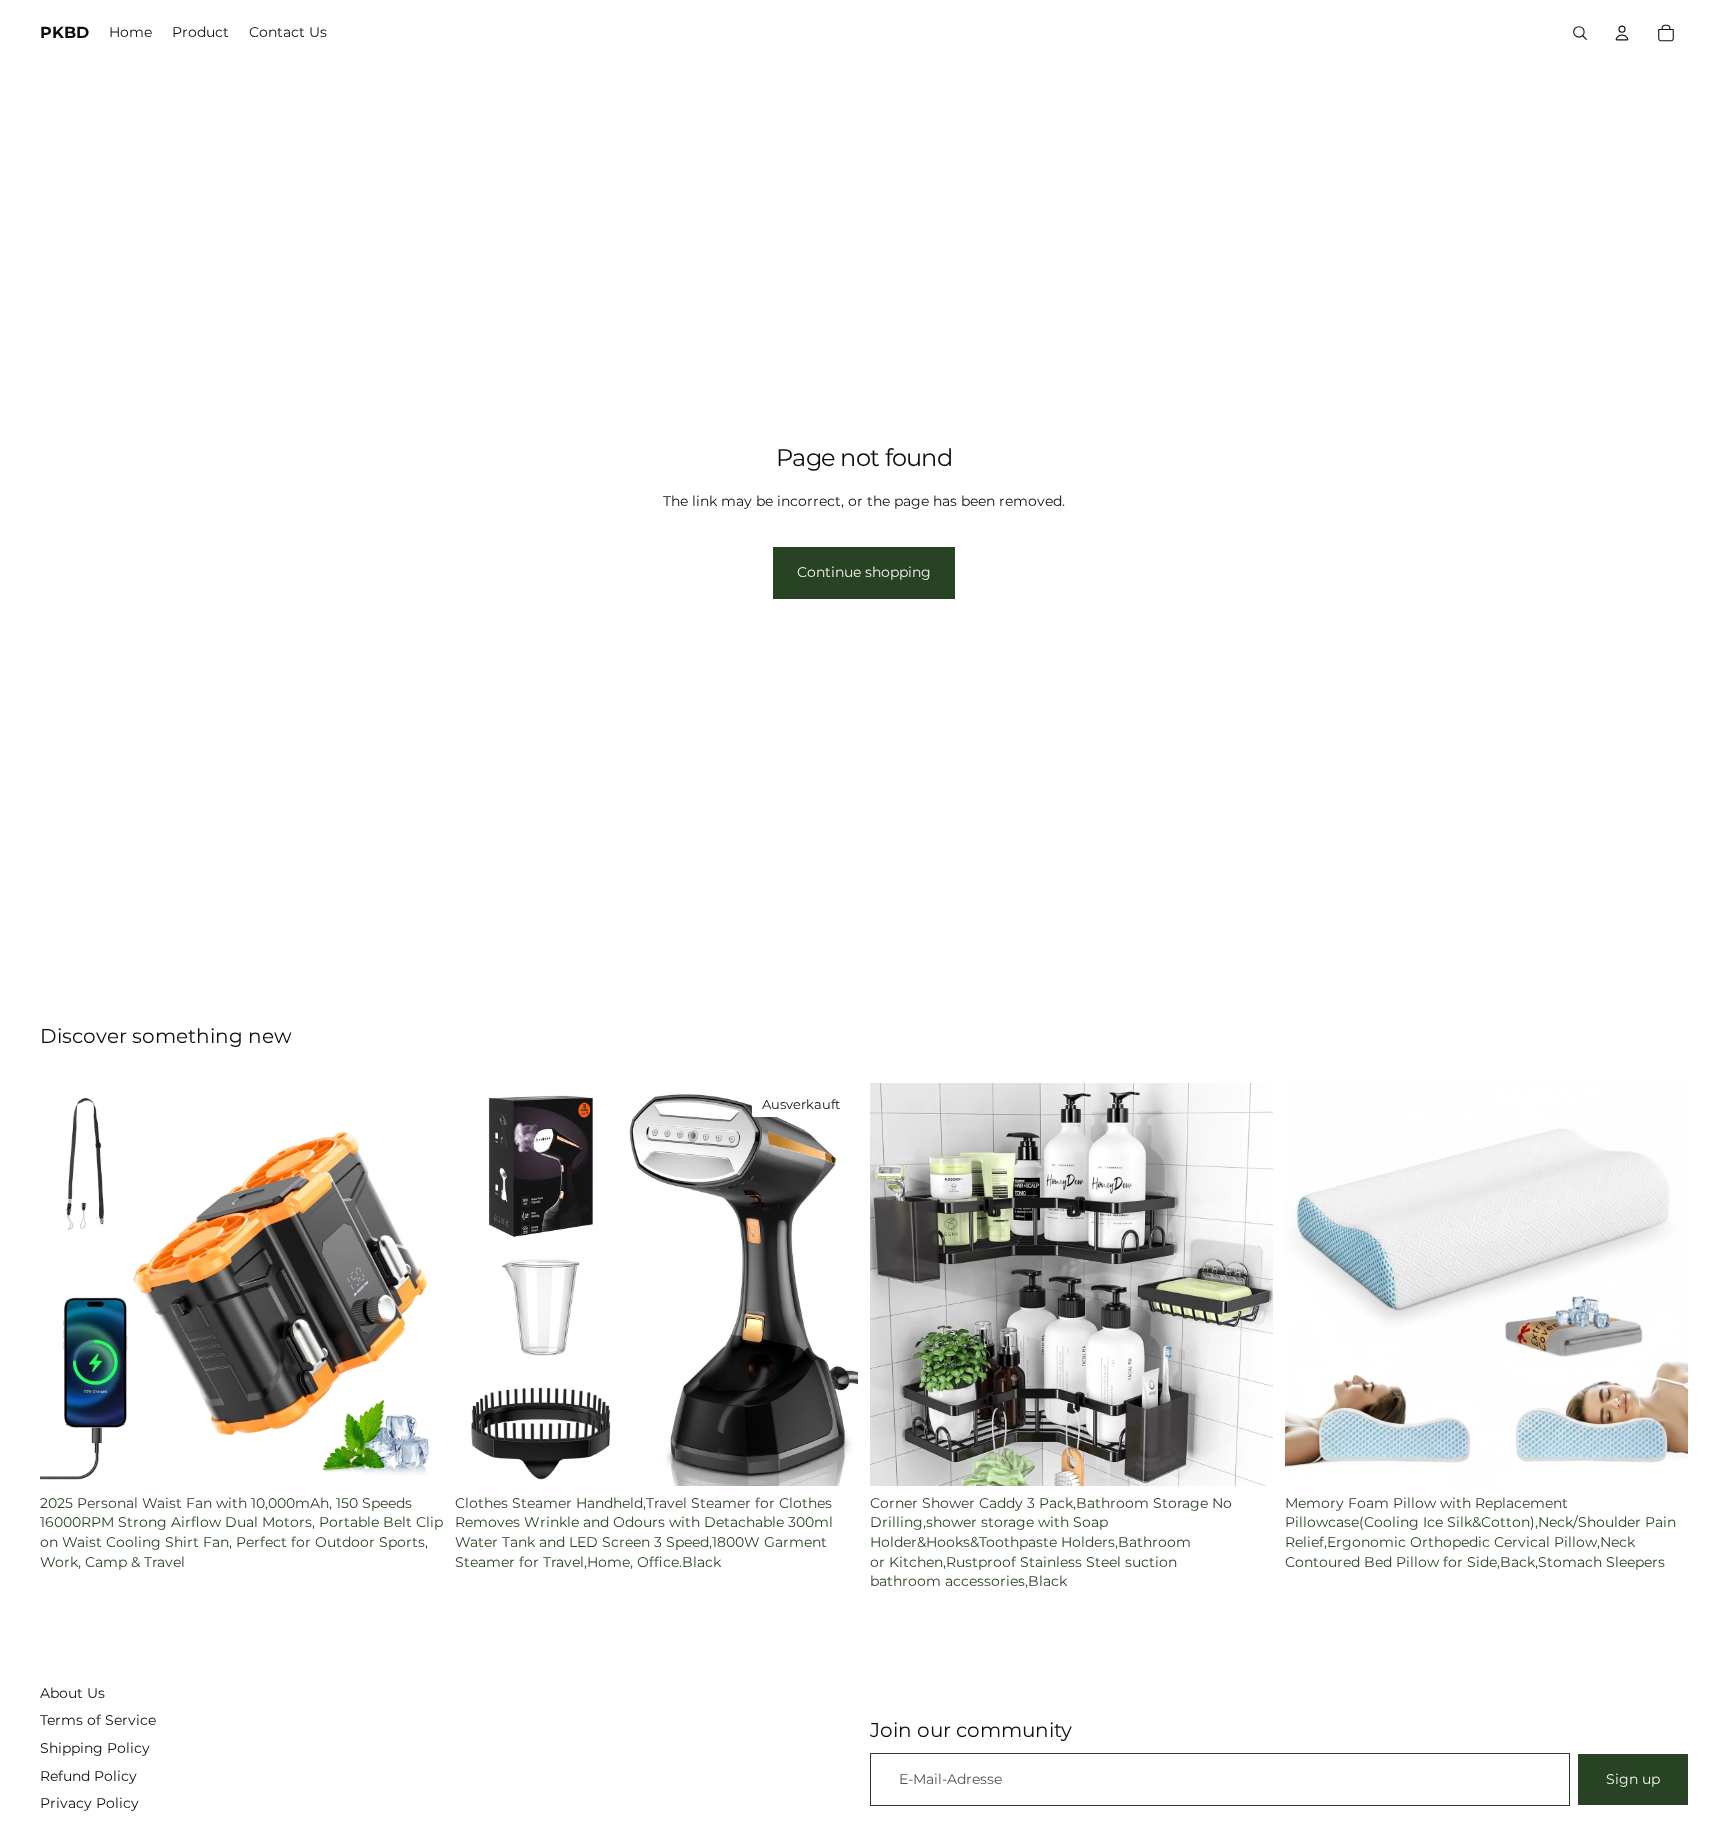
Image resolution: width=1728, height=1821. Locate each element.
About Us (72, 1693)
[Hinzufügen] (412, 1455)
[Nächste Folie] (413, 1284)
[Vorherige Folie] (70, 1284)
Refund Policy (88, 1776)
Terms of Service (98, 1720)
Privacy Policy (89, 1803)
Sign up (1633, 1779)
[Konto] (1622, 33)
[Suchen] (1580, 33)
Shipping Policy (95, 1748)
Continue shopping (864, 572)
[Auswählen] (1657, 1455)
